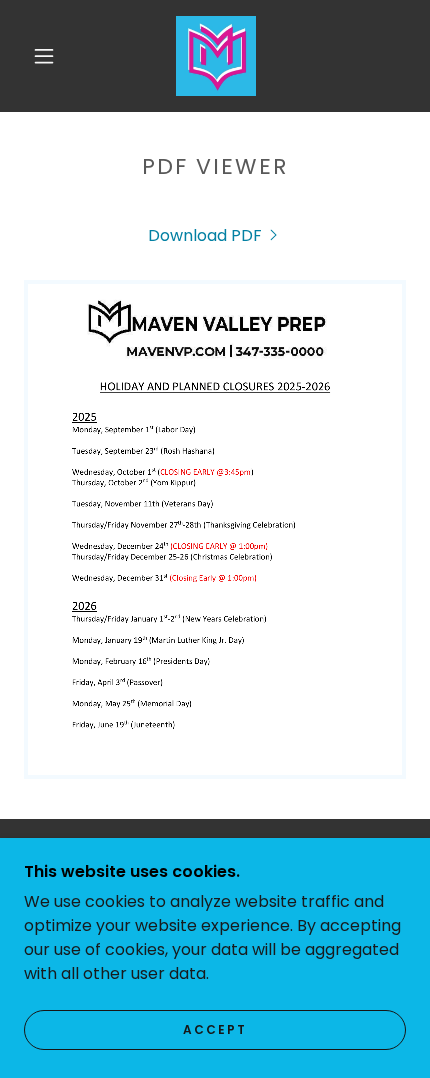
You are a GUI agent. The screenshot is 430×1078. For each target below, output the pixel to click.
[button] (44, 56)
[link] (216, 56)
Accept (215, 1029)
